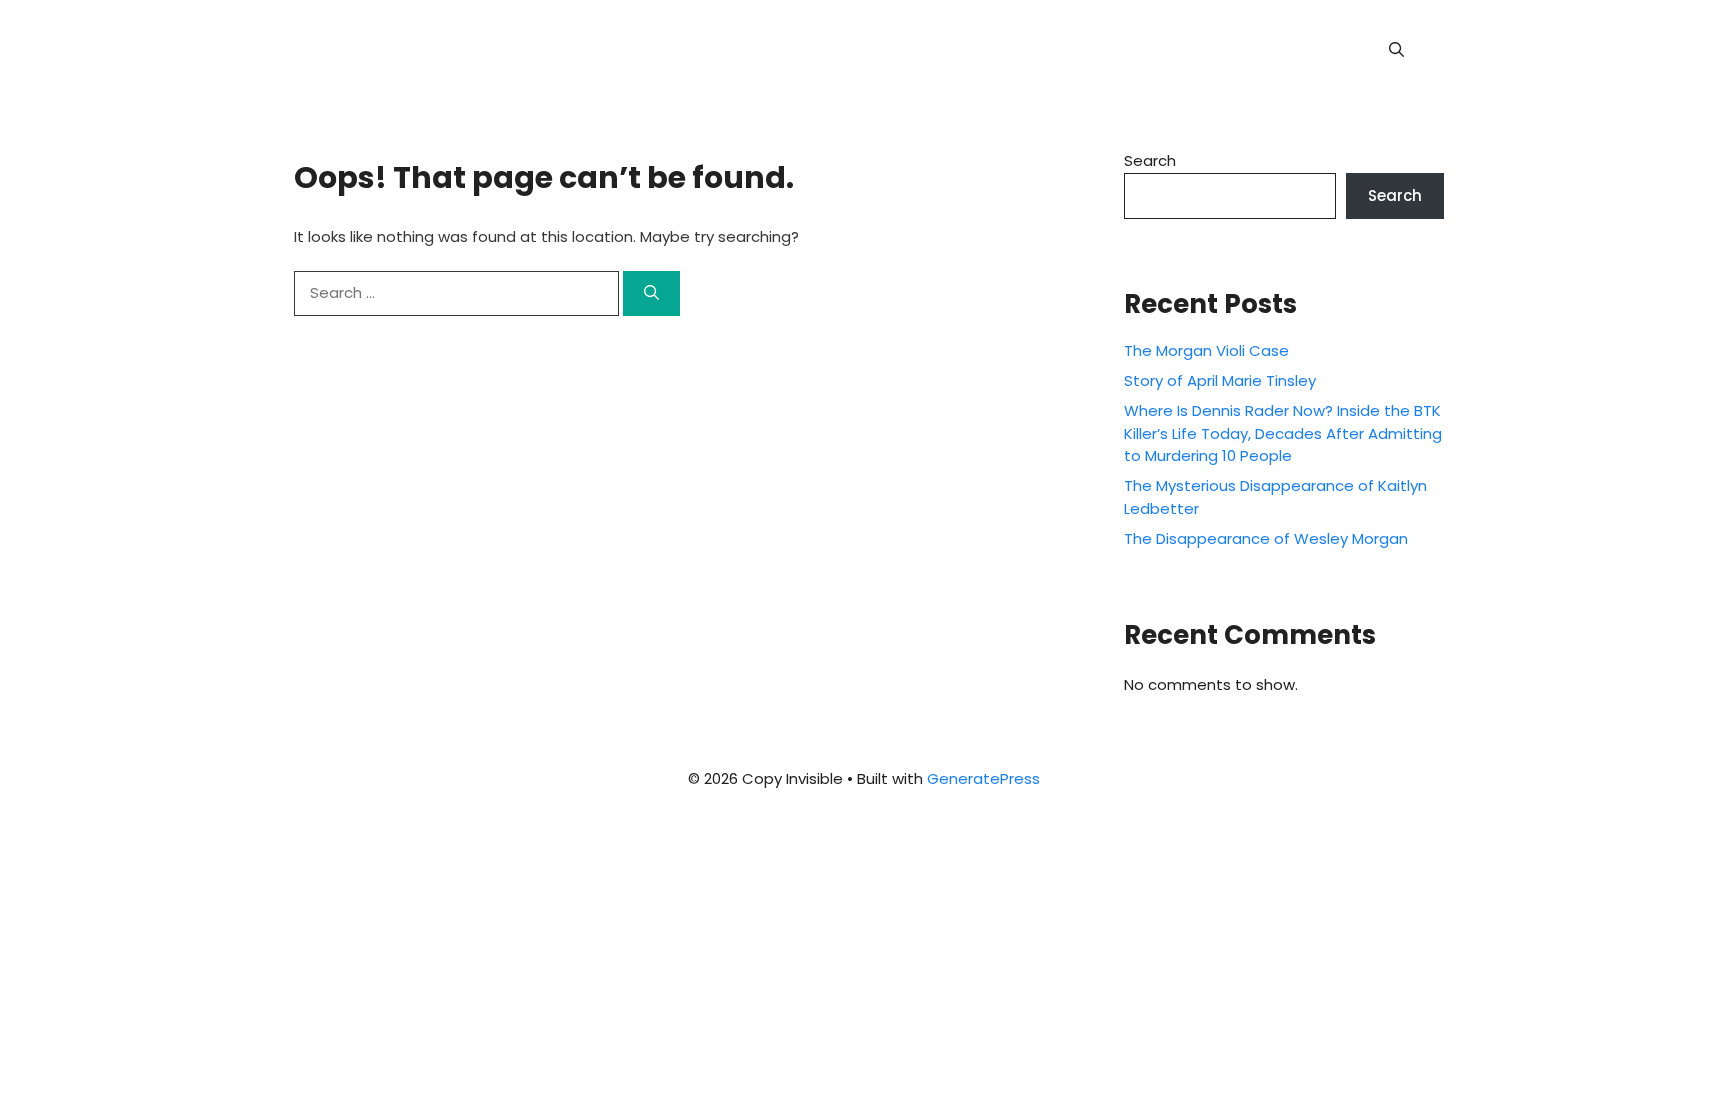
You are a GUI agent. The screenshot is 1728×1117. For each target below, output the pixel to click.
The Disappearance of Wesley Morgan (1266, 538)
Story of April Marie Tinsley (1220, 380)
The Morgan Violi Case (1206, 350)
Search (1150, 160)
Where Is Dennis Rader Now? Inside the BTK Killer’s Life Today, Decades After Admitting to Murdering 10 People (1283, 433)
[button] (1396, 50)
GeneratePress (983, 778)
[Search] (651, 293)
